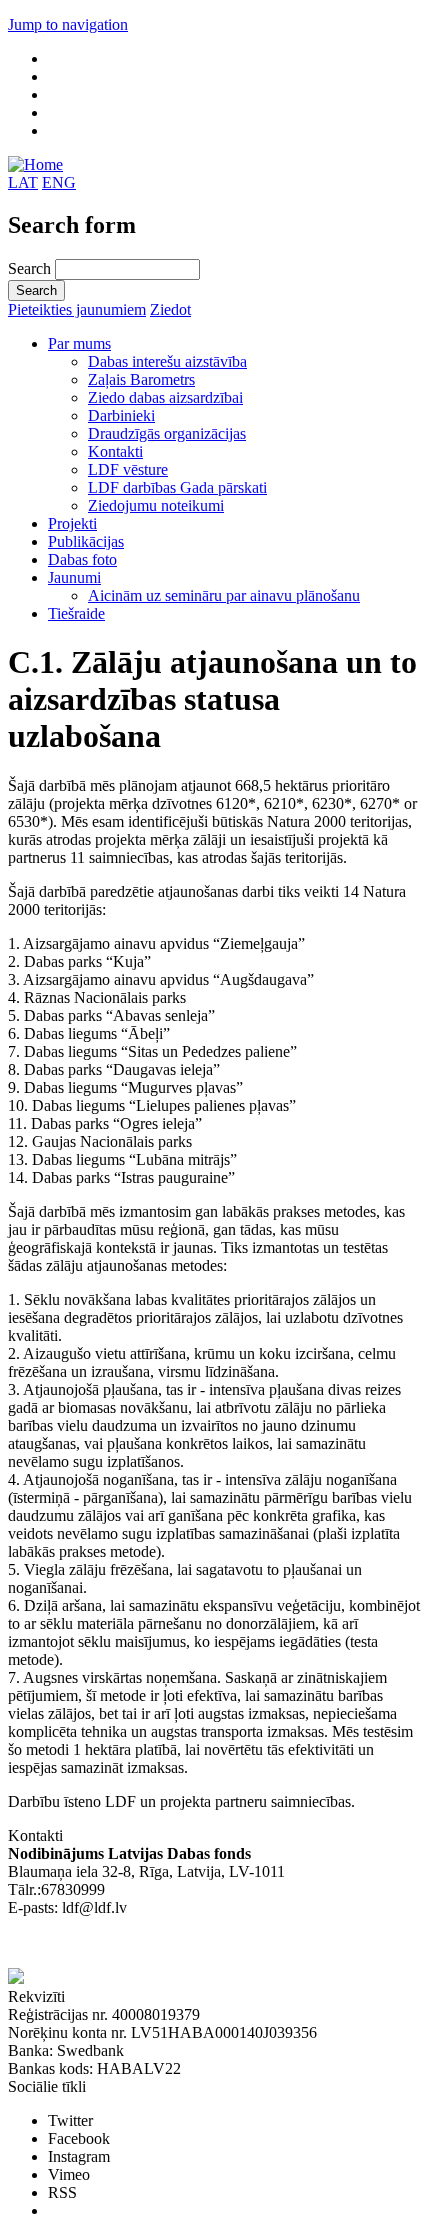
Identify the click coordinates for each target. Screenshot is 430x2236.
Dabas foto (82, 559)
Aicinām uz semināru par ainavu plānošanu (224, 595)
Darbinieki (121, 415)
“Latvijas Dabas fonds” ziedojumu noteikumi (150, 1943)
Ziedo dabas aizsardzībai (165, 397)
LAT (23, 182)
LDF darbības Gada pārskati (177, 487)
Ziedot (170, 309)
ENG (59, 182)
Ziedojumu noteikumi (156, 505)
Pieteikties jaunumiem (77, 309)
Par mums (79, 343)
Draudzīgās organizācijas (167, 433)
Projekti (72, 523)
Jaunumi (74, 577)
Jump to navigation (68, 24)
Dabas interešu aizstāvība (167, 361)
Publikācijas (86, 541)
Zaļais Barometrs (141, 379)
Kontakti (115, 451)
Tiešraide (76, 613)
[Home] (35, 164)
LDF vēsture (128, 469)
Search (31, 268)
